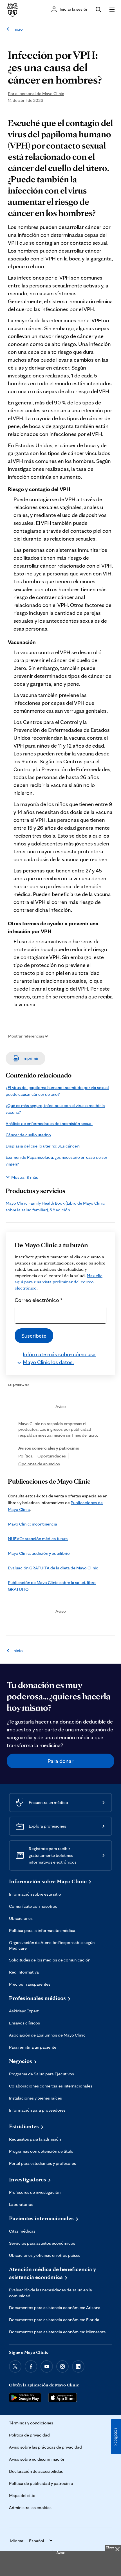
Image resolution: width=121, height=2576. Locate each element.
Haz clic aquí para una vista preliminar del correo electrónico (59, 1282)
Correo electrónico (39, 1300)
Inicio (18, 29)
